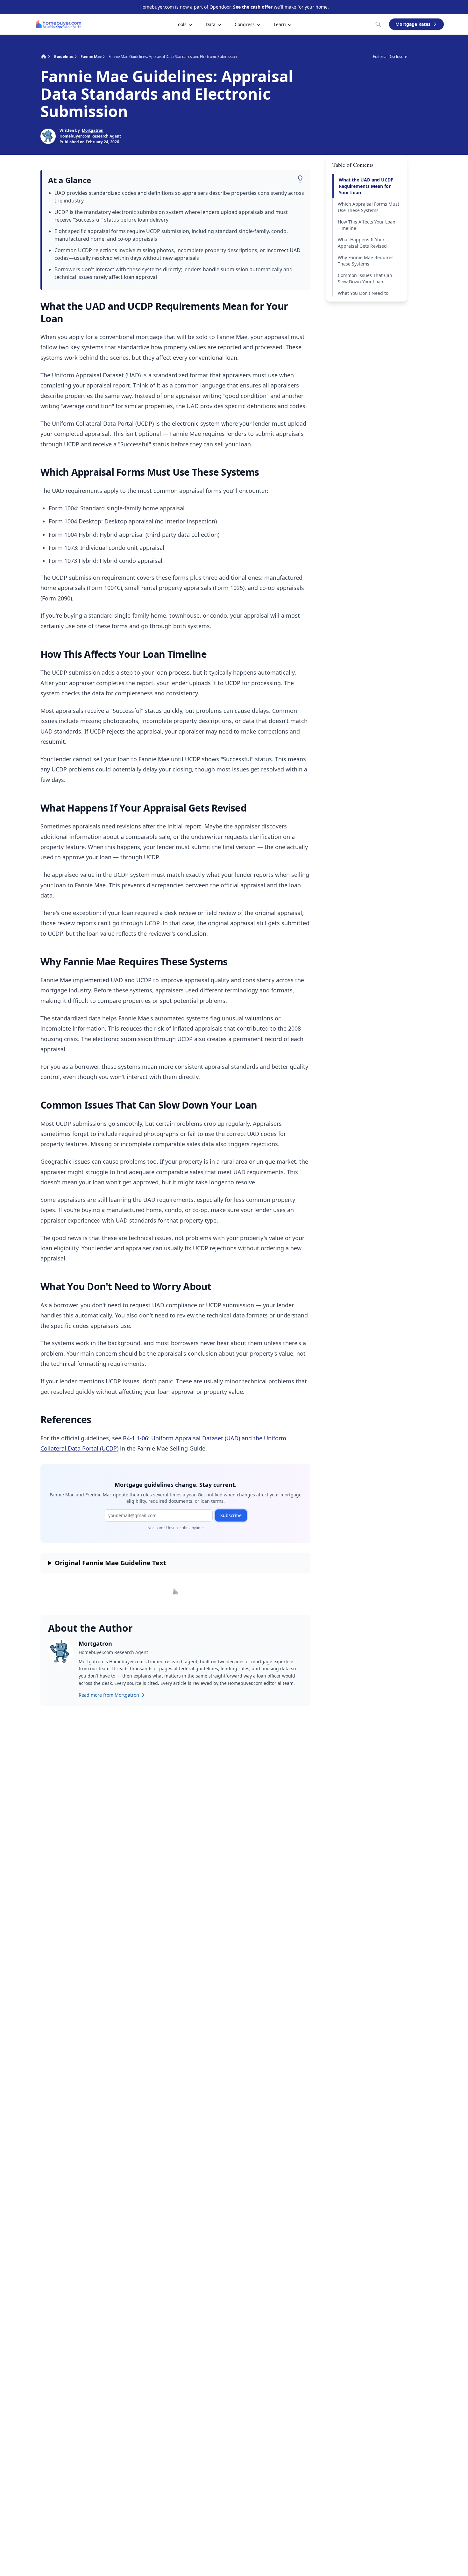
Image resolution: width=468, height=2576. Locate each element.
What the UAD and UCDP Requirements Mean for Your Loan (366, 186)
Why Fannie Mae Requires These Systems (366, 261)
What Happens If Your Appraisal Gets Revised (362, 243)
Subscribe (231, 1515)
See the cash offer (253, 7)
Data (211, 24)
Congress (245, 24)
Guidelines (64, 57)
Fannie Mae (91, 57)
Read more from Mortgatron (109, 1695)
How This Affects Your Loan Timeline (367, 225)
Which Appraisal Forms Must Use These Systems (369, 207)
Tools (181, 24)
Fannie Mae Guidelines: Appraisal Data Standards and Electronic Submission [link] (173, 57)
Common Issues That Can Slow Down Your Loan (365, 278)
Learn (280, 24)
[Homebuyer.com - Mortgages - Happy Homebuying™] (59, 24)
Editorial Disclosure (390, 57)
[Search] (378, 24)
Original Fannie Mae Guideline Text (110, 1563)
